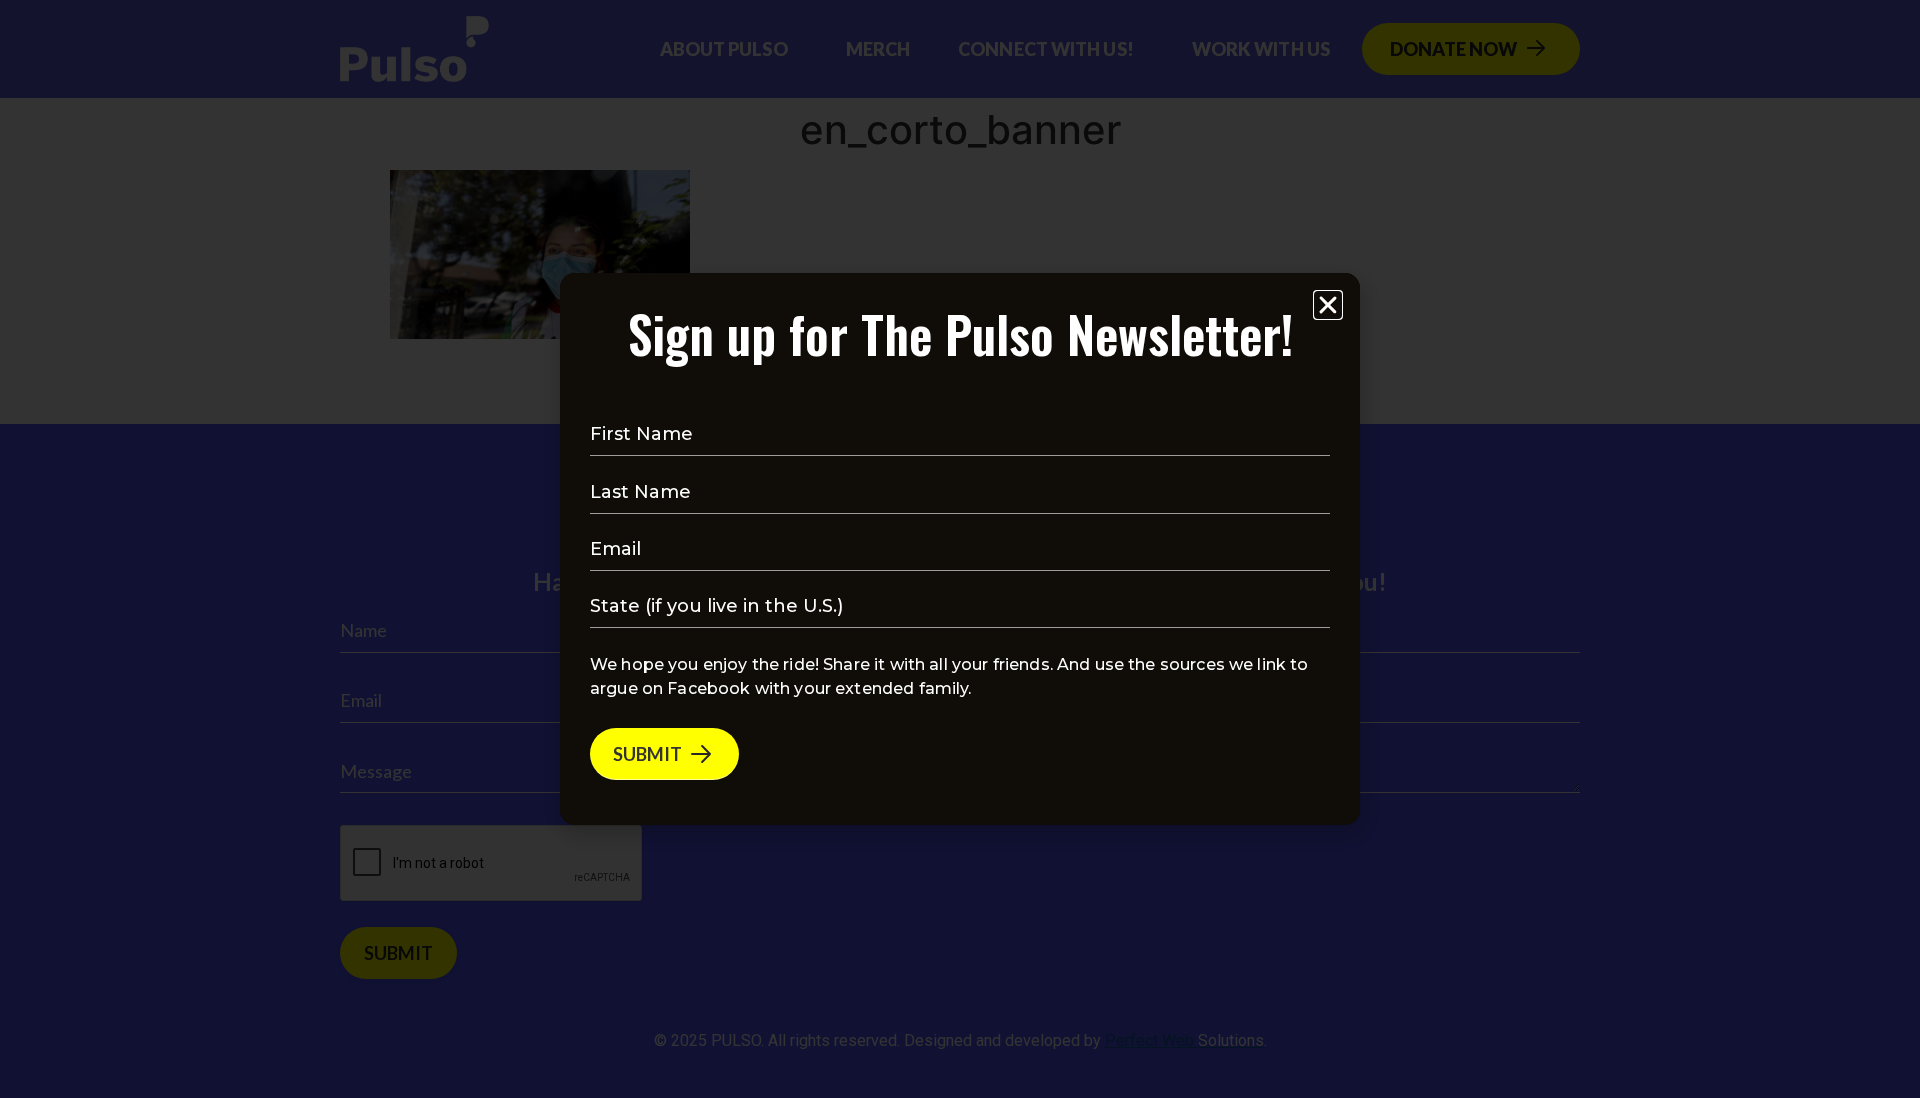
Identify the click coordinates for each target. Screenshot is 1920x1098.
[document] (960, 549)
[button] (1328, 305)
